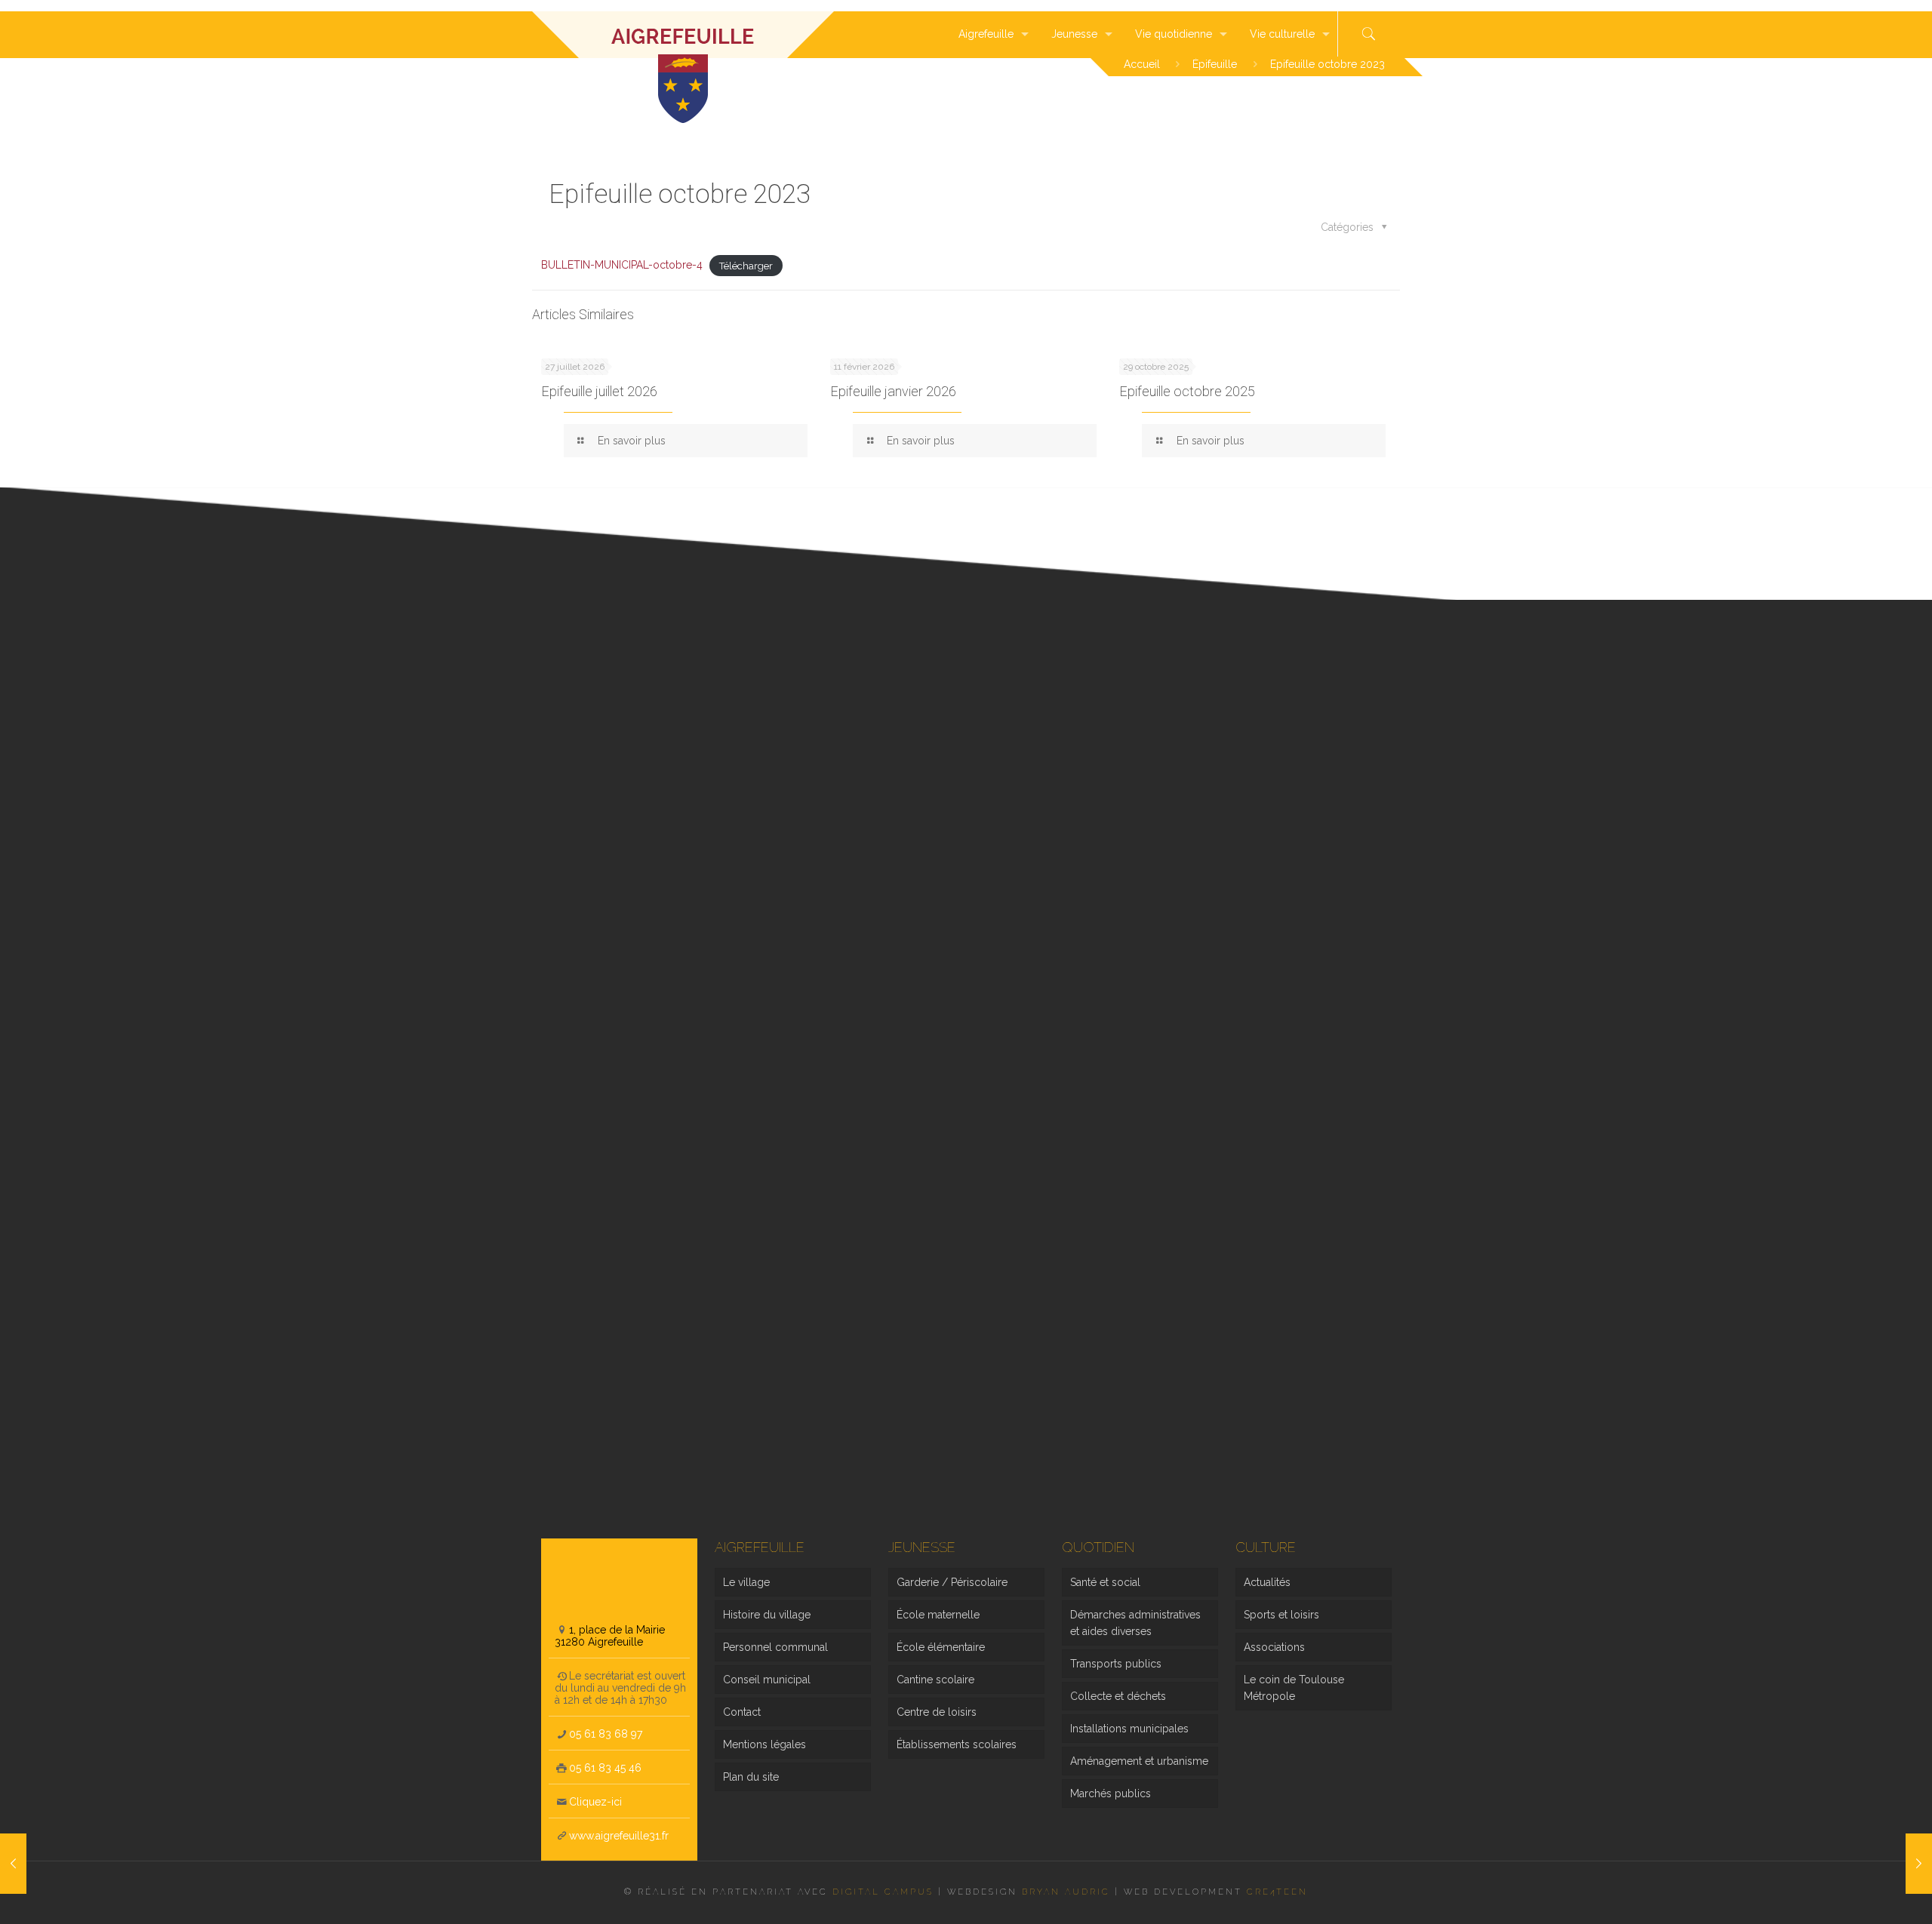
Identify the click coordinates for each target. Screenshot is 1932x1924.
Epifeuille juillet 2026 (599, 391)
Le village (746, 1582)
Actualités (1267, 1582)
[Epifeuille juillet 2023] (13, 1864)
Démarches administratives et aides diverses (1135, 1623)
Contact (742, 1712)
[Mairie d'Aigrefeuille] (683, 34)
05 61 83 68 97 (606, 1734)
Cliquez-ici (595, 1802)
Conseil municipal (767, 1680)
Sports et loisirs (1281, 1615)
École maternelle (938, 1615)
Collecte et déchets (1118, 1696)
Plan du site (751, 1777)
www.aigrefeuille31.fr (619, 1836)
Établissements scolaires (957, 1744)
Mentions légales (764, 1744)
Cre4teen (1277, 1892)
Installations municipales (1129, 1729)
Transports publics (1116, 1664)
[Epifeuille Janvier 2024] (1919, 1864)
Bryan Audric (1066, 1892)
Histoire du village (767, 1615)
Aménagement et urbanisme (1139, 1761)
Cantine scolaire (935, 1680)
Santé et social (1105, 1582)
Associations (1274, 1647)
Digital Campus (883, 1892)
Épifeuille (1215, 64)
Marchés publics (1111, 1793)
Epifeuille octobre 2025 (1187, 391)
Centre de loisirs (937, 1712)
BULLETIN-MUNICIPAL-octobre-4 (622, 265)
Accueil (1142, 64)
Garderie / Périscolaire (952, 1582)
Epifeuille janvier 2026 (893, 391)
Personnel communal (775, 1647)
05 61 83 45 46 (605, 1768)
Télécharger (746, 265)
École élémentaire (941, 1647)
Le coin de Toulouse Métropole (1294, 1688)
